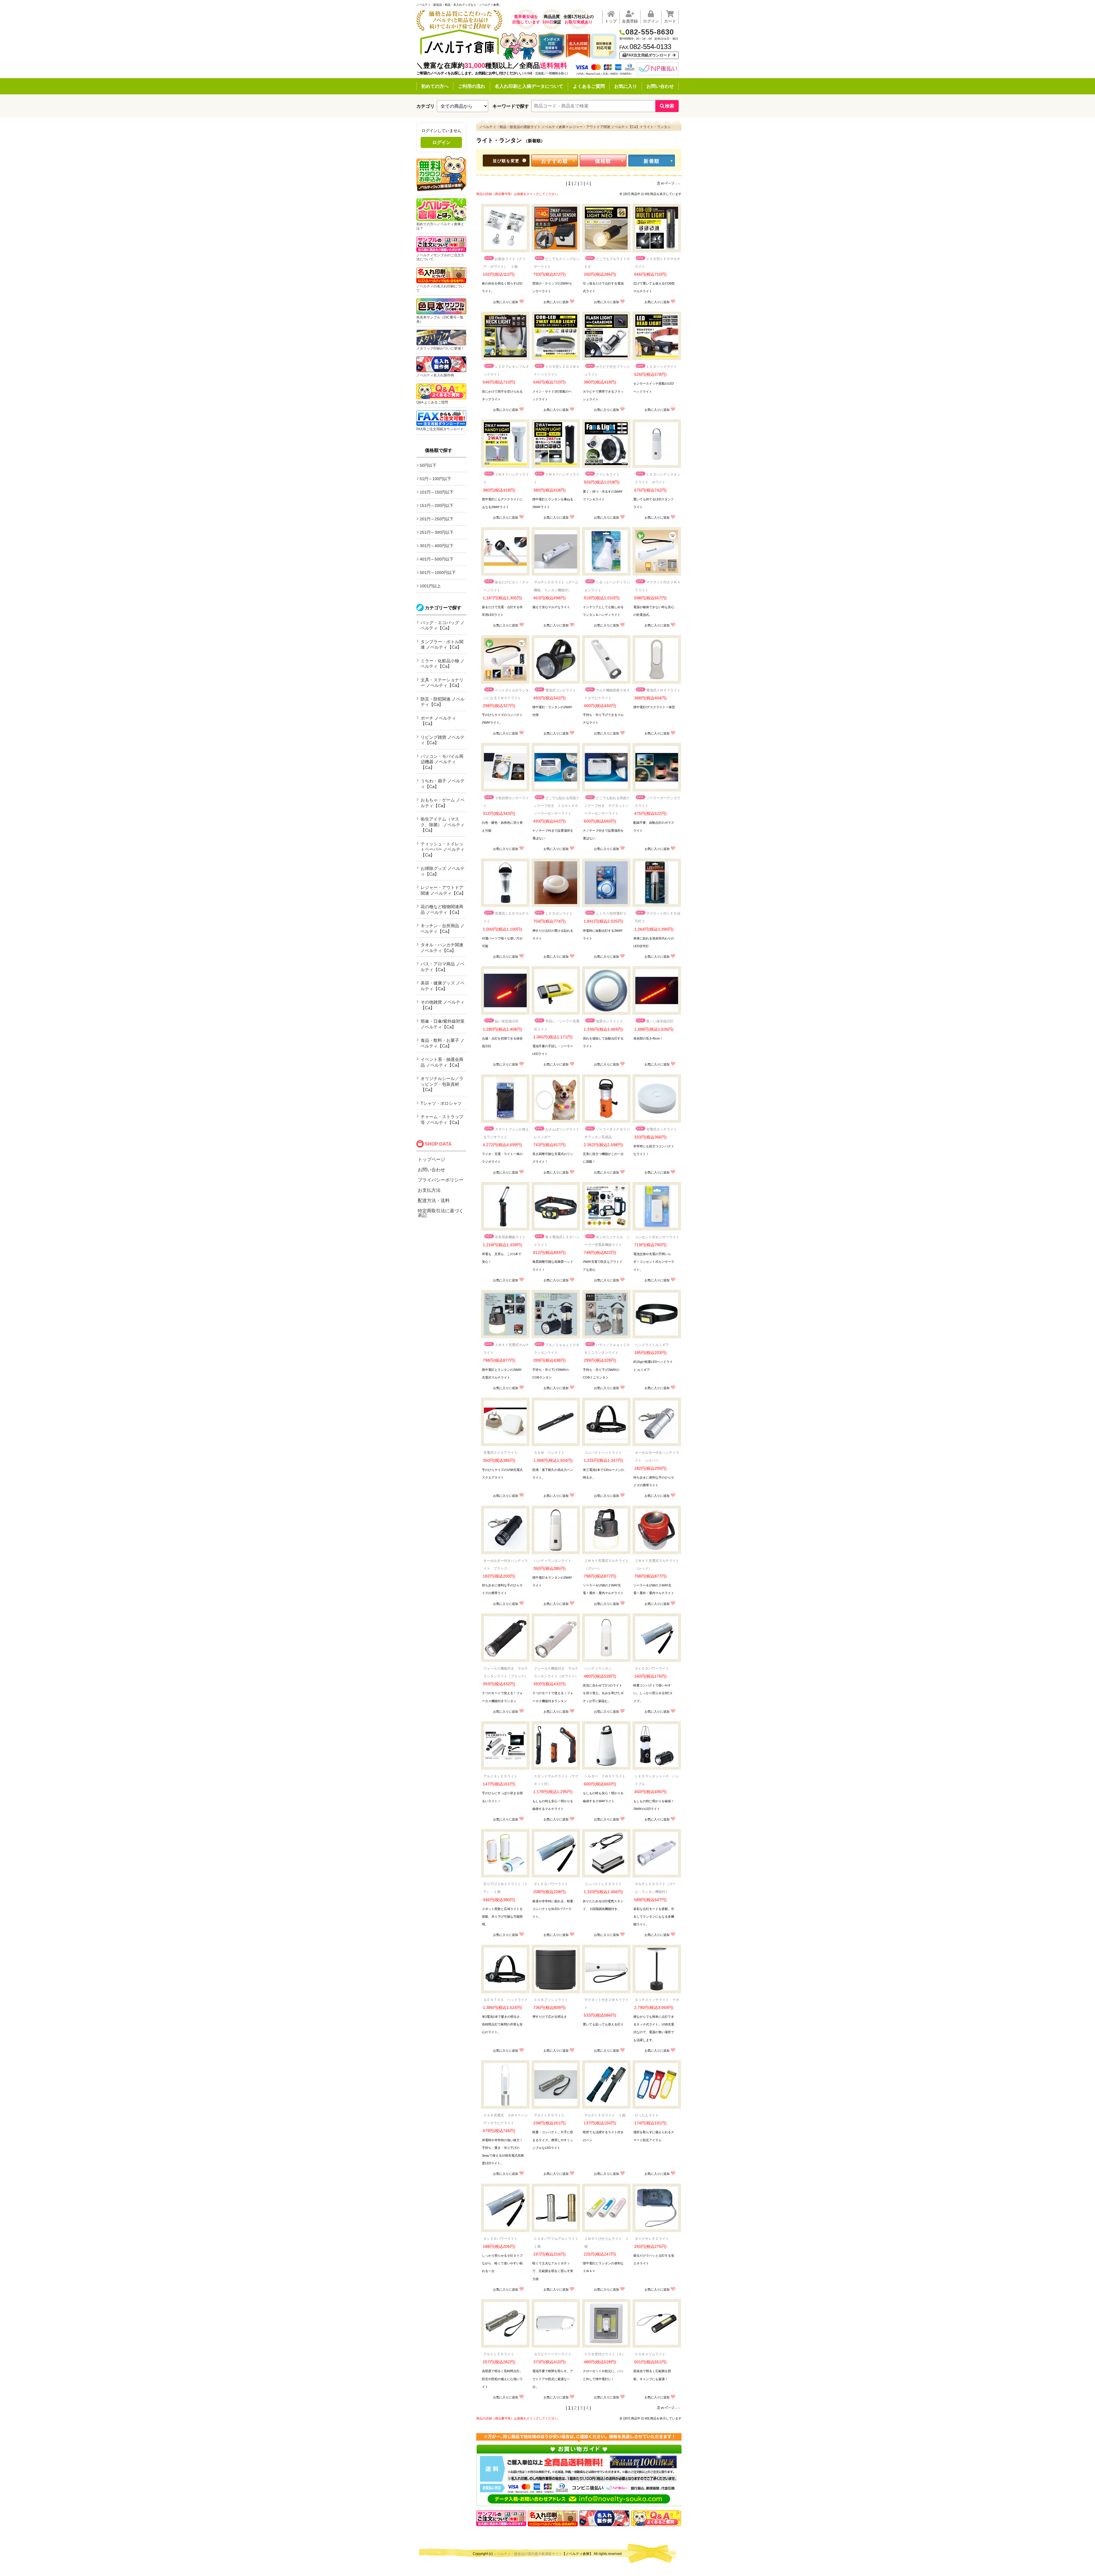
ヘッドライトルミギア (652, 1345)
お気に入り (626, 86)
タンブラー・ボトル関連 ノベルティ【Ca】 (442, 644)
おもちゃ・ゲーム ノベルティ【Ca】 (443, 803)
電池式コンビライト (561, 690)
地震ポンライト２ (609, 1021)
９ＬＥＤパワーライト (652, 1668)
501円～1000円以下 (438, 573)
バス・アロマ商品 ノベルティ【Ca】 (443, 967)
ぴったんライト (647, 2115)
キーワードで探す (511, 106)
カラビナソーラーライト (553, 2354)
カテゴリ (425, 106)
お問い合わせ (660, 86)
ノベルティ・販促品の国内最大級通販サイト (528, 2554)
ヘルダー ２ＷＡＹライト (605, 1776)
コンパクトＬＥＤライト (603, 1884)
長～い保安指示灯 (660, 1021)
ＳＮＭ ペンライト (549, 1453)
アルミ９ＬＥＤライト (500, 1776)
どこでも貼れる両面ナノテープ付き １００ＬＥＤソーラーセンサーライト (557, 806)
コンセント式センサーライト (657, 1237)
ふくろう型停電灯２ (611, 914)
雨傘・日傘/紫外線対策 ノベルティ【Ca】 (443, 1024)
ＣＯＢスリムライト (650, 2354)
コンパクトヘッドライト (603, 1453)
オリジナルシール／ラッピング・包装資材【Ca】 (442, 1084)
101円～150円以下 (437, 492)
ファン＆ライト (608, 474)
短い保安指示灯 (507, 1021)
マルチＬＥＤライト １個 (605, 2115)
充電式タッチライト (662, 1129)
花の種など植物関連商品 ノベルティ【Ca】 (442, 909)
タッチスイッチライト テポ (657, 2000)
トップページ (431, 1159)
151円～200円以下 (437, 506)
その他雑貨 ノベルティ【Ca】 (443, 1005)
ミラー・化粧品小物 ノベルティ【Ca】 (443, 664)
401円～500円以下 (437, 559)
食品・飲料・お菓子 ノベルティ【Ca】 (443, 1043)
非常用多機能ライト (510, 1237)
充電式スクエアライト (500, 1453)
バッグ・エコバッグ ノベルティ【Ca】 (443, 625)
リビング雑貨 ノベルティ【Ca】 (443, 740)
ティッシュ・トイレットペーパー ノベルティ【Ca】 (443, 849)
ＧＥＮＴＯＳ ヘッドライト (506, 2000)
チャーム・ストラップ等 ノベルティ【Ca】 (442, 1119)
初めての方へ (435, 86)
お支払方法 (429, 1190)
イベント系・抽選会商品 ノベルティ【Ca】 (442, 1062)
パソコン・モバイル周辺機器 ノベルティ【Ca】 (442, 762)
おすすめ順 (555, 161)
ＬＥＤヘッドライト (662, 367)
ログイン (441, 142)
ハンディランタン (598, 1668)
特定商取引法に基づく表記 (441, 1213)
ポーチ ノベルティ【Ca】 (438, 721)
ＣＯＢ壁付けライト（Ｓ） (605, 2354)
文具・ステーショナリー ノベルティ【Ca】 (442, 683)
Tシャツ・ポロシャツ (441, 1103)
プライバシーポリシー (441, 1180)
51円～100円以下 (435, 479)
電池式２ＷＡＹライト (663, 690)
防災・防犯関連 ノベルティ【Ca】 (443, 702)
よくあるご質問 (589, 86)
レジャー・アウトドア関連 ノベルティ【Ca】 (443, 890)
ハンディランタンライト (553, 1561)
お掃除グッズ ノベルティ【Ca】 (443, 871)
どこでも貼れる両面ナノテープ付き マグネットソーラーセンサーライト (607, 806)
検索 (670, 106)
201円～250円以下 (437, 519)
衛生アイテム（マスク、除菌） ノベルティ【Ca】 (443, 825)
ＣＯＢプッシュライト (551, 2000)
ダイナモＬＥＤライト (652, 2239)
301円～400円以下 (437, 546)
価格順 (603, 161)
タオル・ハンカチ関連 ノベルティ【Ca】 (442, 948)
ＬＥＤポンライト (559, 914)
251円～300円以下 (437, 532)
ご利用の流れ (472, 86)
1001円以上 (430, 586)
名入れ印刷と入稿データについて (529, 86)
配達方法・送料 (434, 1200)
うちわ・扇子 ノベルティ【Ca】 (443, 784)
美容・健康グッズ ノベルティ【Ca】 (443, 986)
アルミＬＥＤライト (549, 2115)
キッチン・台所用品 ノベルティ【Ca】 (443, 928)
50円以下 (428, 465)
